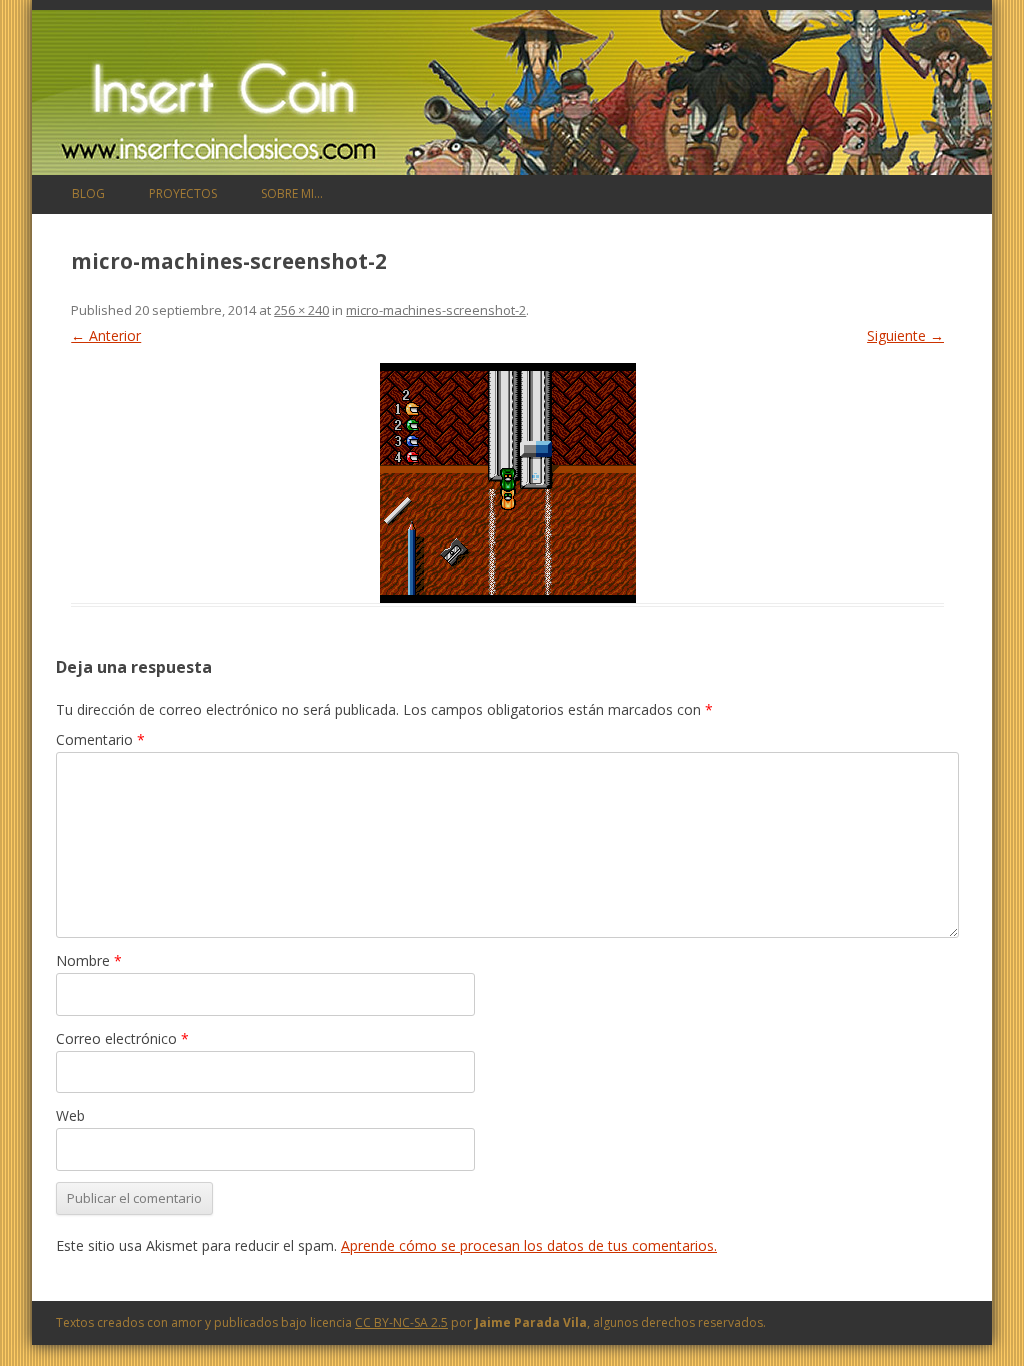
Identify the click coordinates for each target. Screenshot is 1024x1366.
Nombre (89, 960)
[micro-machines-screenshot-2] (507, 483)
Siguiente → (905, 335)
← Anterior (106, 335)
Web (70, 1115)
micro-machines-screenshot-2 (436, 310)
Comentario (100, 739)
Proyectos (183, 193)
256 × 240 (301, 310)
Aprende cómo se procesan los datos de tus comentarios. (529, 1245)
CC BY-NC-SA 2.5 (401, 1322)
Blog (88, 193)
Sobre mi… (292, 193)
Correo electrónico (122, 1038)
